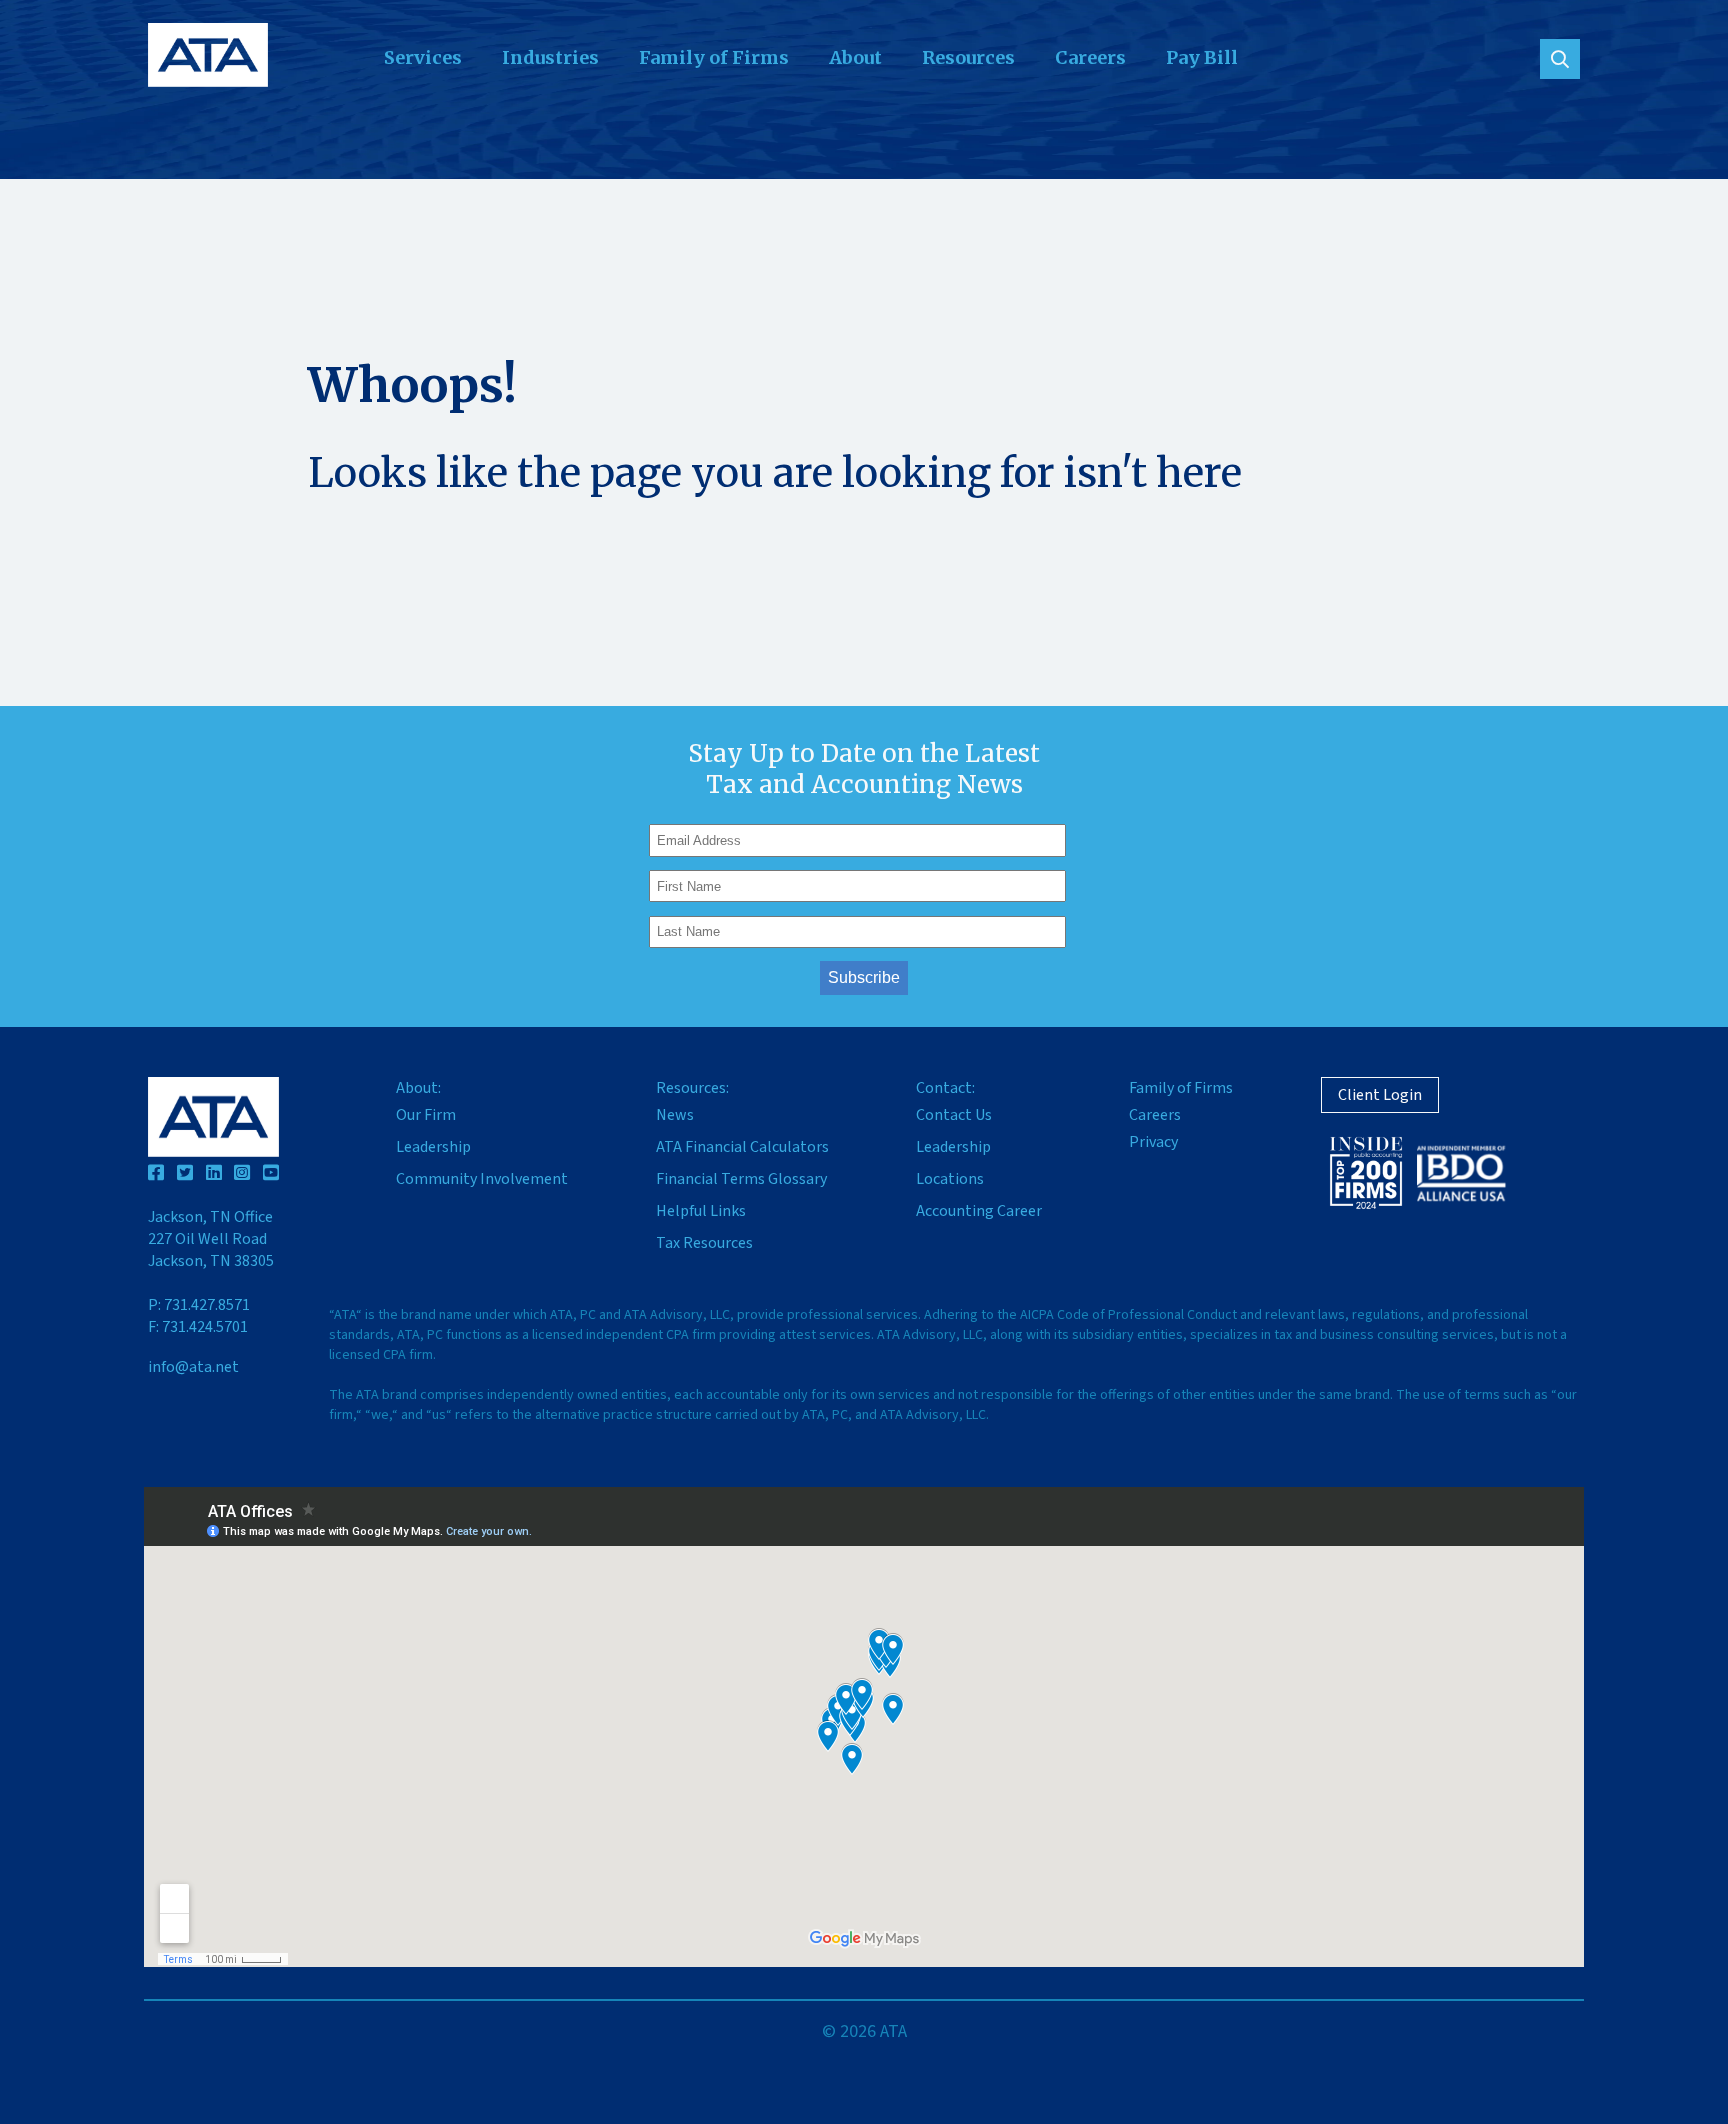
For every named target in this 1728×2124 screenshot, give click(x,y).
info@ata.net (193, 1367)
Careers (1090, 57)
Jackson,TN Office (211, 1239)
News (675, 1115)
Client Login (1380, 1095)
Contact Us (954, 1115)
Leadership (433, 1147)
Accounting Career (979, 1211)
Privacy (1153, 1142)
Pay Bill (1202, 57)
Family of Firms (714, 57)
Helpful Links (701, 1211)
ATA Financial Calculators (742, 1147)
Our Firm (426, 1115)
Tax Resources (704, 1243)
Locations (950, 1179)
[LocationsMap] (864, 1727)
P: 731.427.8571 (199, 1305)
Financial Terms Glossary (741, 1179)
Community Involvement (482, 1179)
